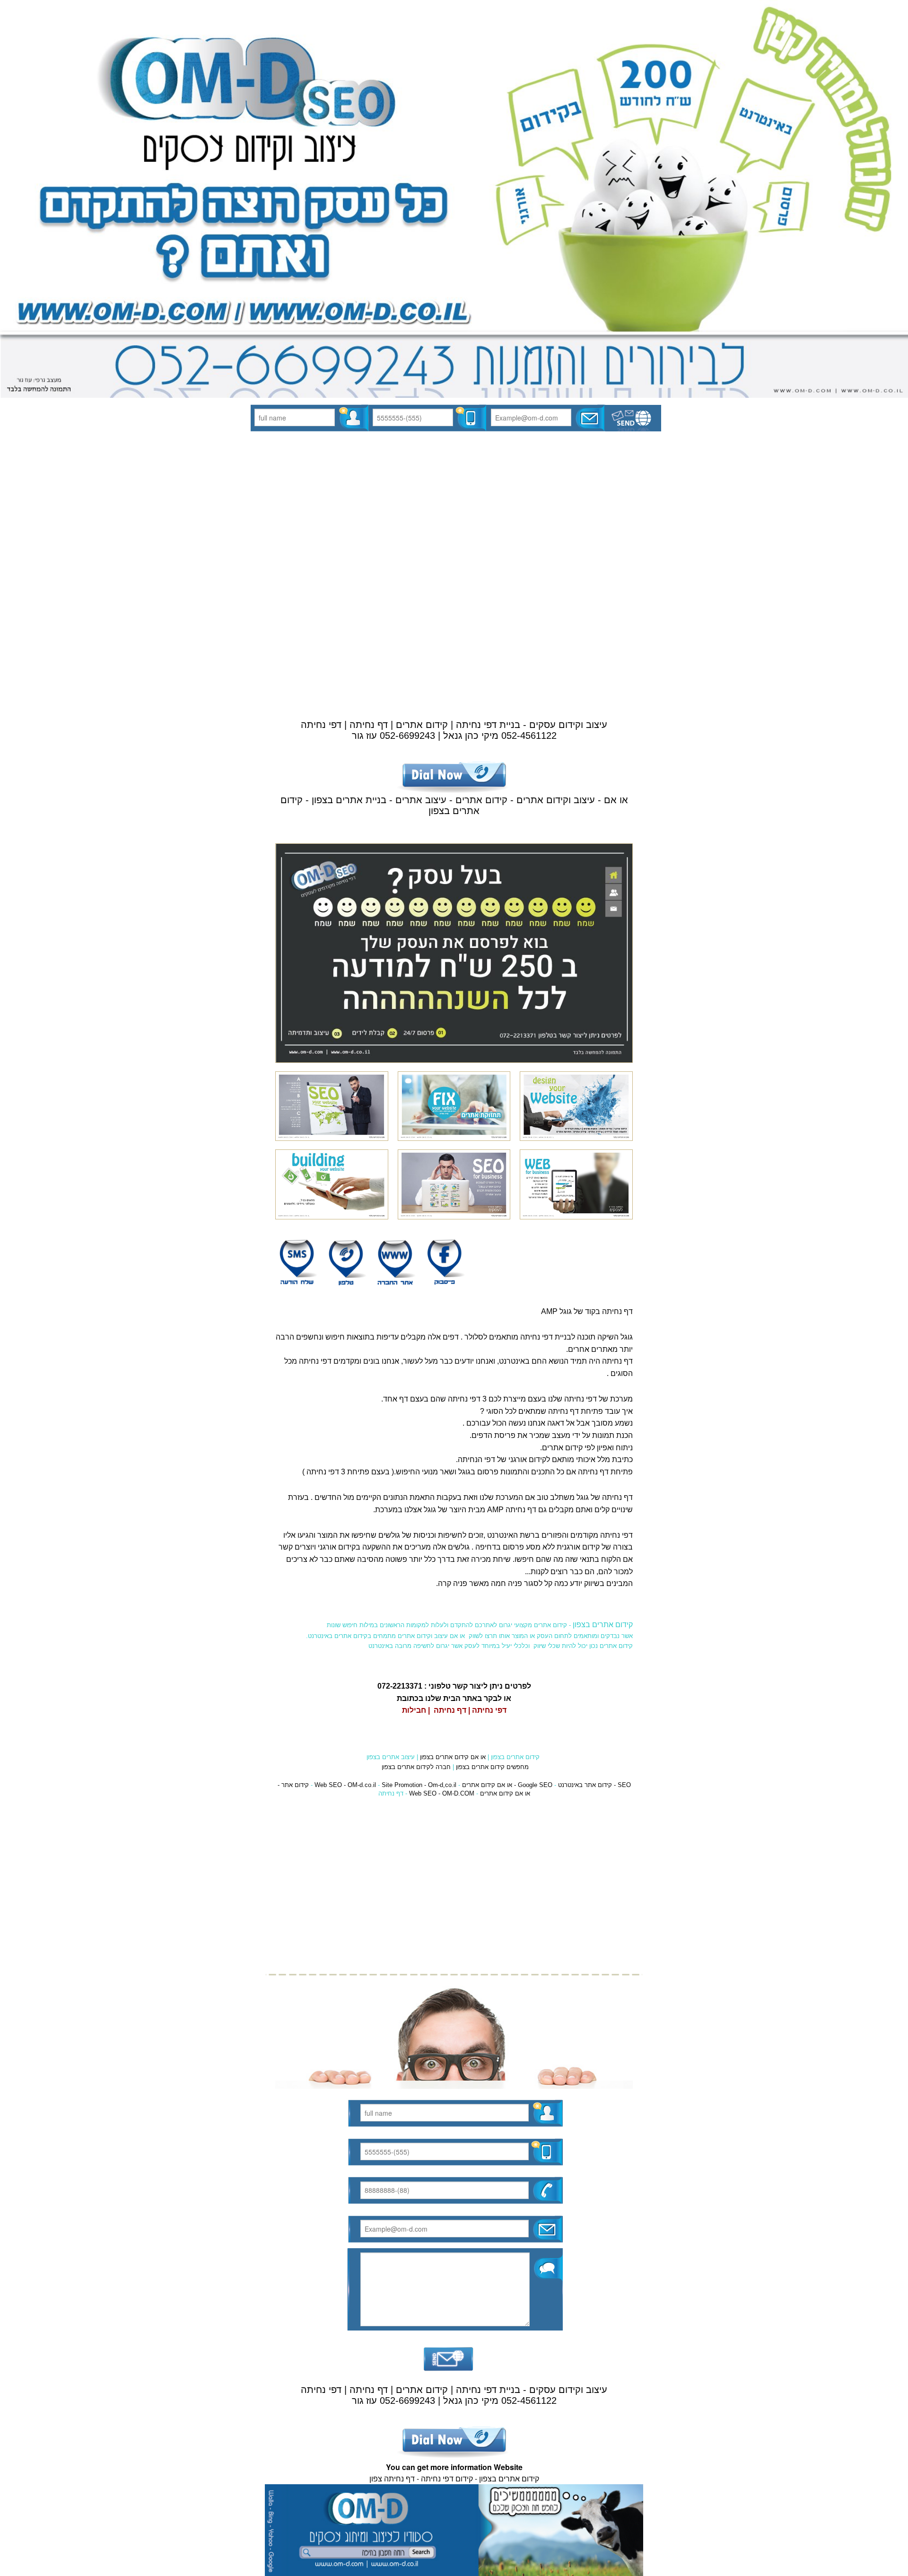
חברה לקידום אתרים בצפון (416, 1767)
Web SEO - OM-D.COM (442, 1793)
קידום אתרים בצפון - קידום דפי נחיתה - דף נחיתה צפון (454, 2478)
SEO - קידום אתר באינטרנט (594, 1785)
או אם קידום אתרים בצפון (453, 1757)
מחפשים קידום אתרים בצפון (492, 1767)
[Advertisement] (454, 514)
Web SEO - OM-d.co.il (345, 1785)
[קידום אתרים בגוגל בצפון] (454, 2529)
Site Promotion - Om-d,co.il (419, 1785)
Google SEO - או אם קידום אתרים (507, 1785)
